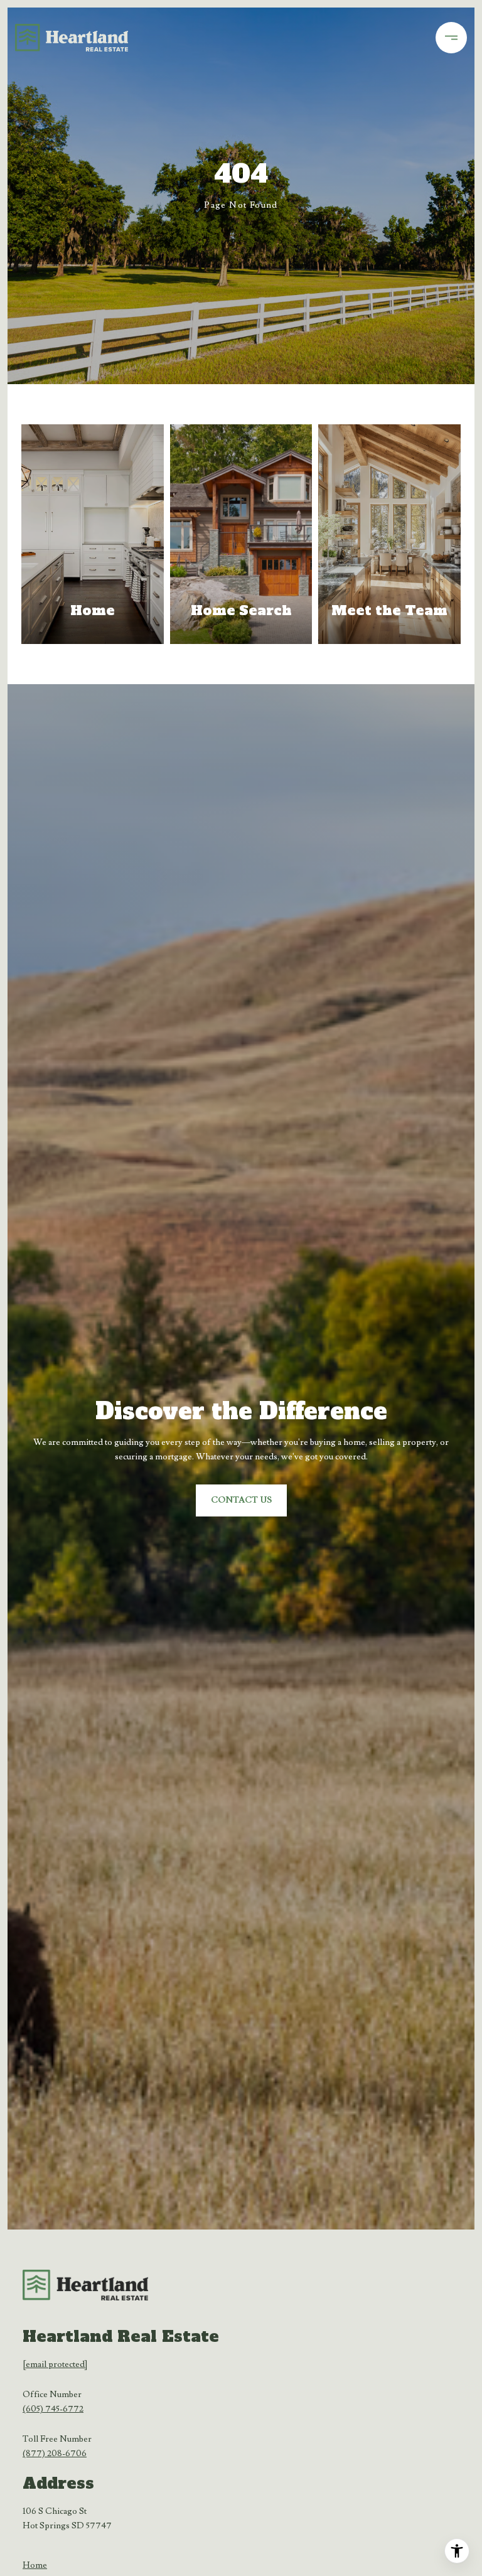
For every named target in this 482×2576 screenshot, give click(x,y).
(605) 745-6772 (53, 2409)
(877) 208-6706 (55, 2454)
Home (35, 2565)
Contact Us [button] (241, 1500)
